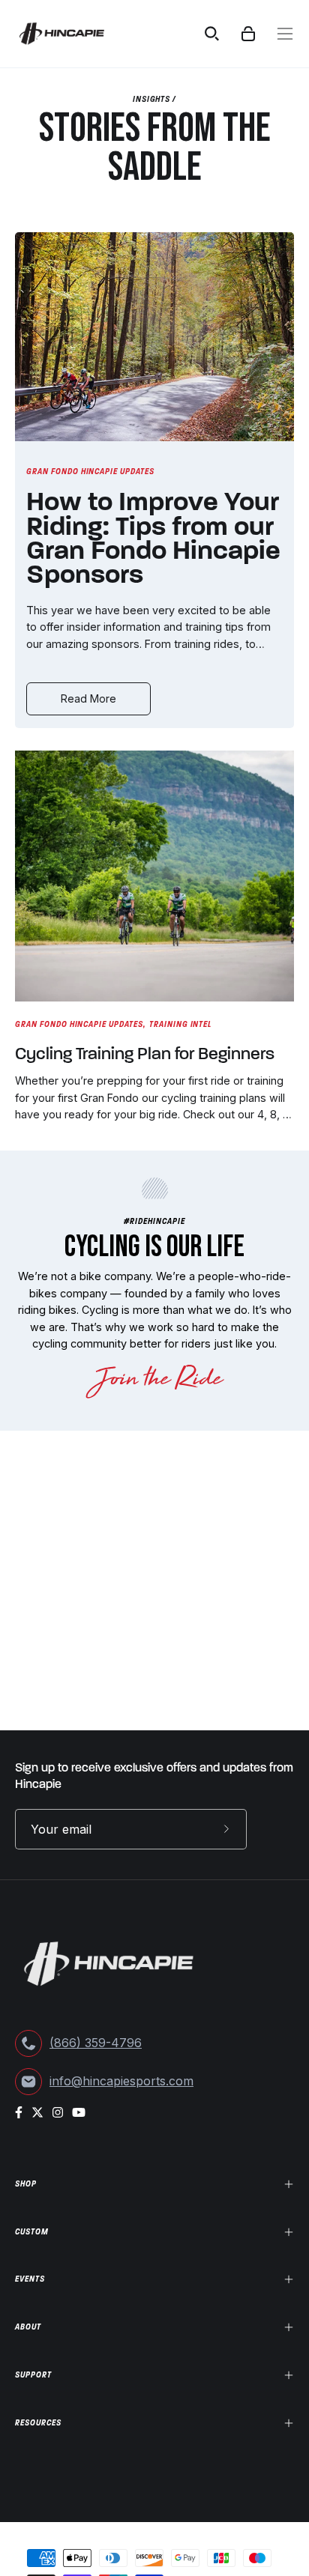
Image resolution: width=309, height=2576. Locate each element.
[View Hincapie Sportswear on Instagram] (58, 2112)
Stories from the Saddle (155, 148)
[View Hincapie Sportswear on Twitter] (37, 2112)
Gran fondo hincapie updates (90, 471)
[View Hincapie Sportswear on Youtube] (79, 2112)
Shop (26, 2183)
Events (30, 2279)
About (28, 2327)
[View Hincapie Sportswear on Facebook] (19, 2112)
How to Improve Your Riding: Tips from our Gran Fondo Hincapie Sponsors (153, 540)
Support (33, 2375)
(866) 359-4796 (96, 2043)
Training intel (180, 1024)
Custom (32, 2231)
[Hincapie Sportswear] (73, 34)
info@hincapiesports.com (121, 2081)
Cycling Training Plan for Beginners (145, 1055)
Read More (88, 698)
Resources (38, 2422)
